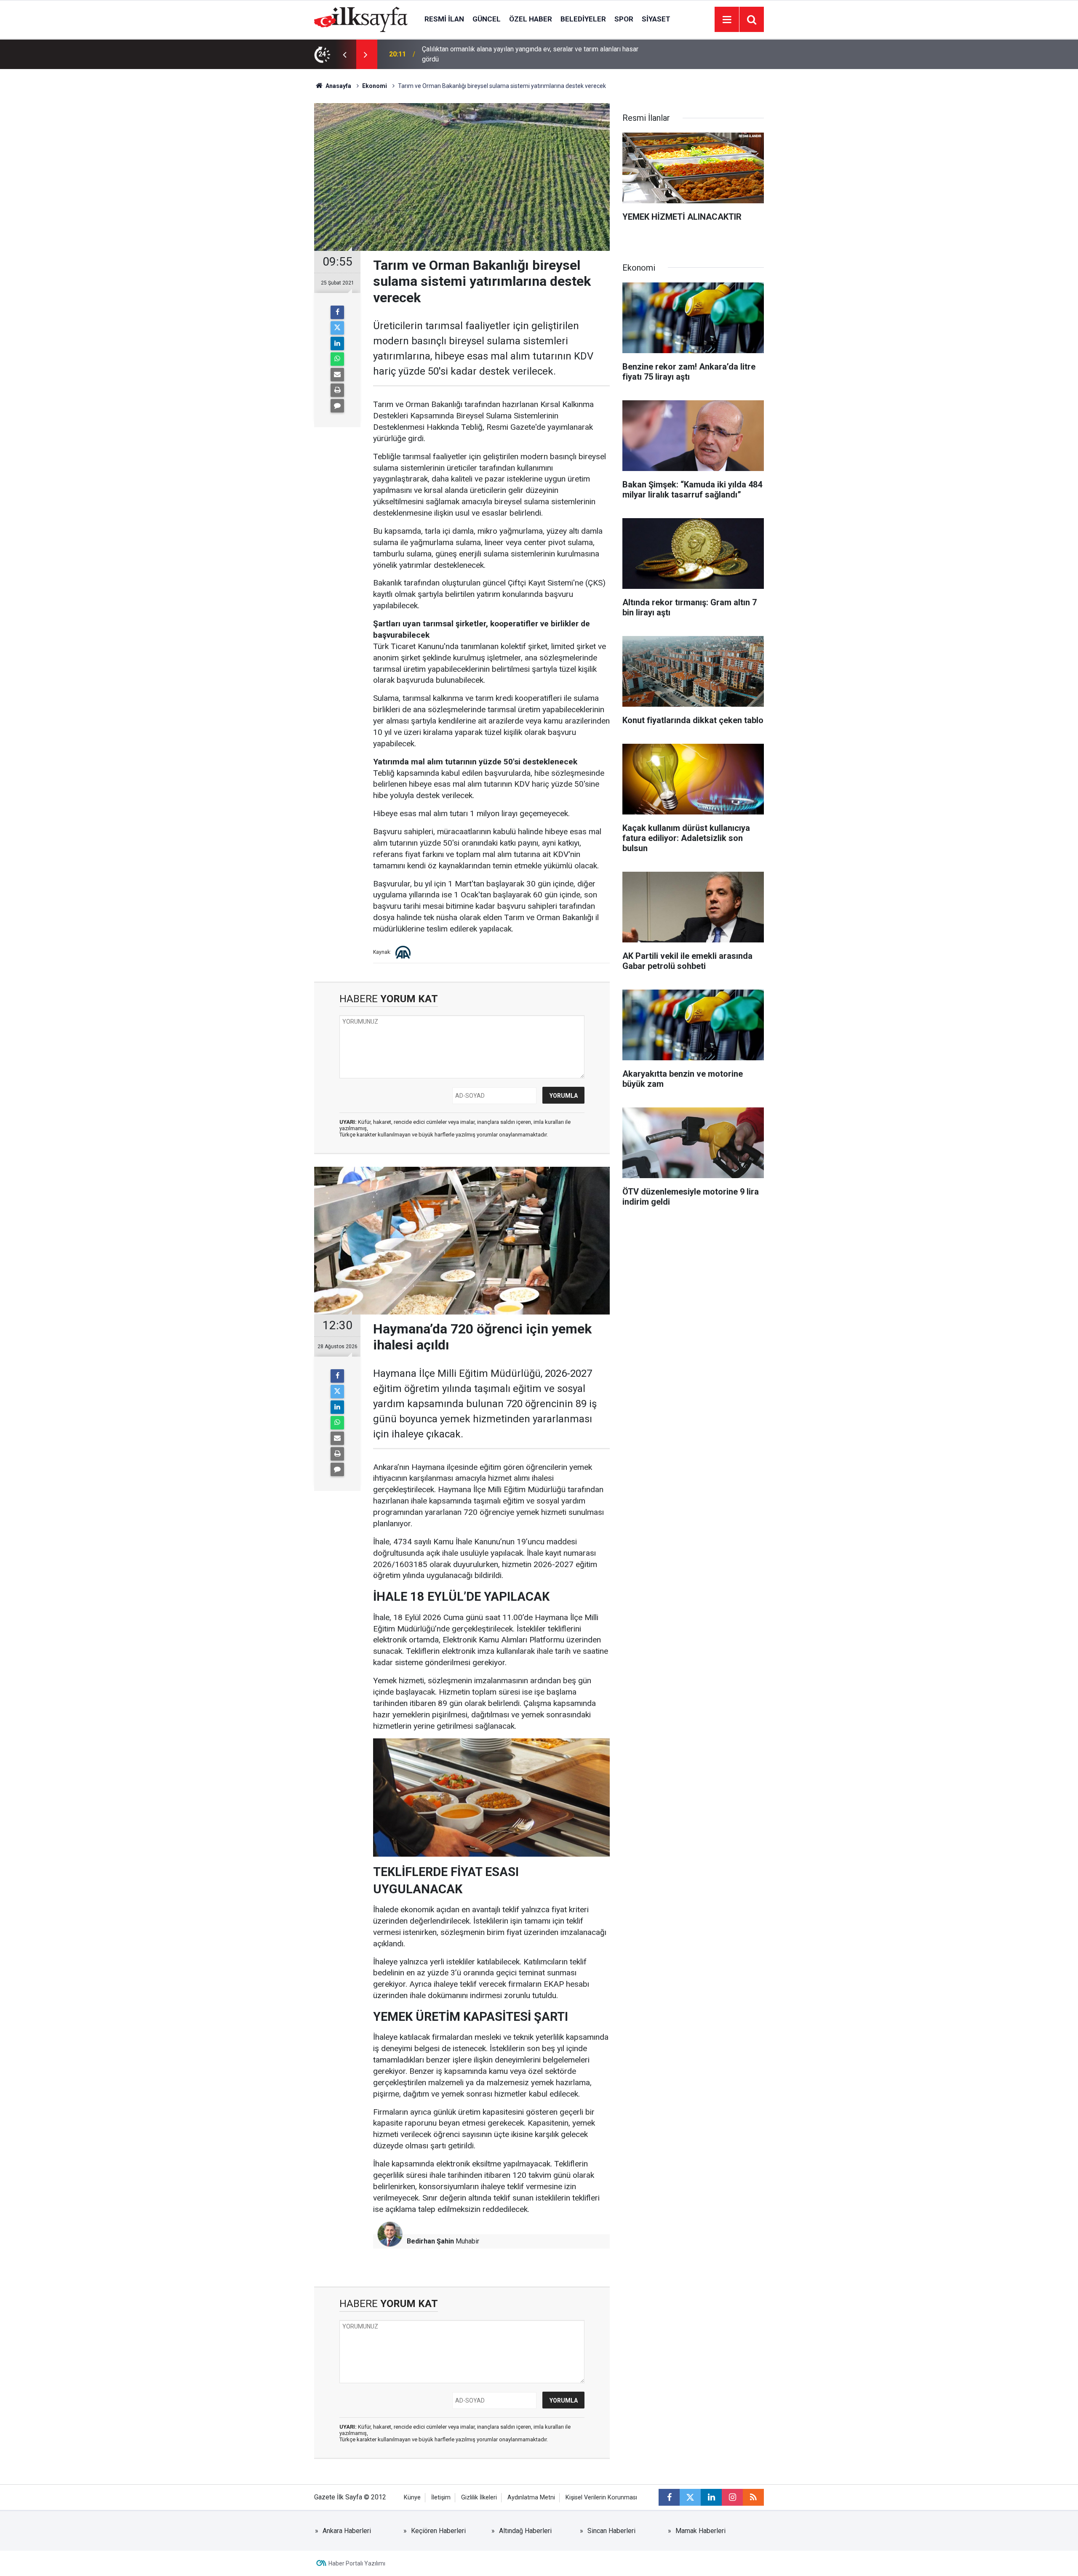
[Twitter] (337, 328)
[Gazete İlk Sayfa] (361, 19)
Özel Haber (531, 19)
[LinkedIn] (337, 343)
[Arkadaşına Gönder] (337, 375)
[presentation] (344, 54)
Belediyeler (583, 19)
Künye (412, 2497)
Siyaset (656, 19)
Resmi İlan (444, 19)
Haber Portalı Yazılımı (357, 2563)
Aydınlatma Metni (531, 2497)
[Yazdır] (337, 390)
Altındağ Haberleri (525, 2531)
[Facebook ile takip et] (669, 2497)
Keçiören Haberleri (438, 2531)
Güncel (487, 19)
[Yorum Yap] (337, 406)
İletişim (441, 2497)
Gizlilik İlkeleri (479, 2497)
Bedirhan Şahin (430, 2241)
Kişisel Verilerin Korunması (601, 2497)
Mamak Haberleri (700, 2531)
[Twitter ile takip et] (690, 2497)
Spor (624, 19)
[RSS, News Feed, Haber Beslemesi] (753, 2497)
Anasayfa (338, 86)
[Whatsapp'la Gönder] (337, 359)
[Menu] (727, 20)
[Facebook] (337, 312)
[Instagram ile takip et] (732, 2497)
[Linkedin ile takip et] (711, 2497)
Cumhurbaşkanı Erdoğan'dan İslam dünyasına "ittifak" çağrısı (509, 54)
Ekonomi (375, 86)
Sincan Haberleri (611, 2531)
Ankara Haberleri (347, 2531)
